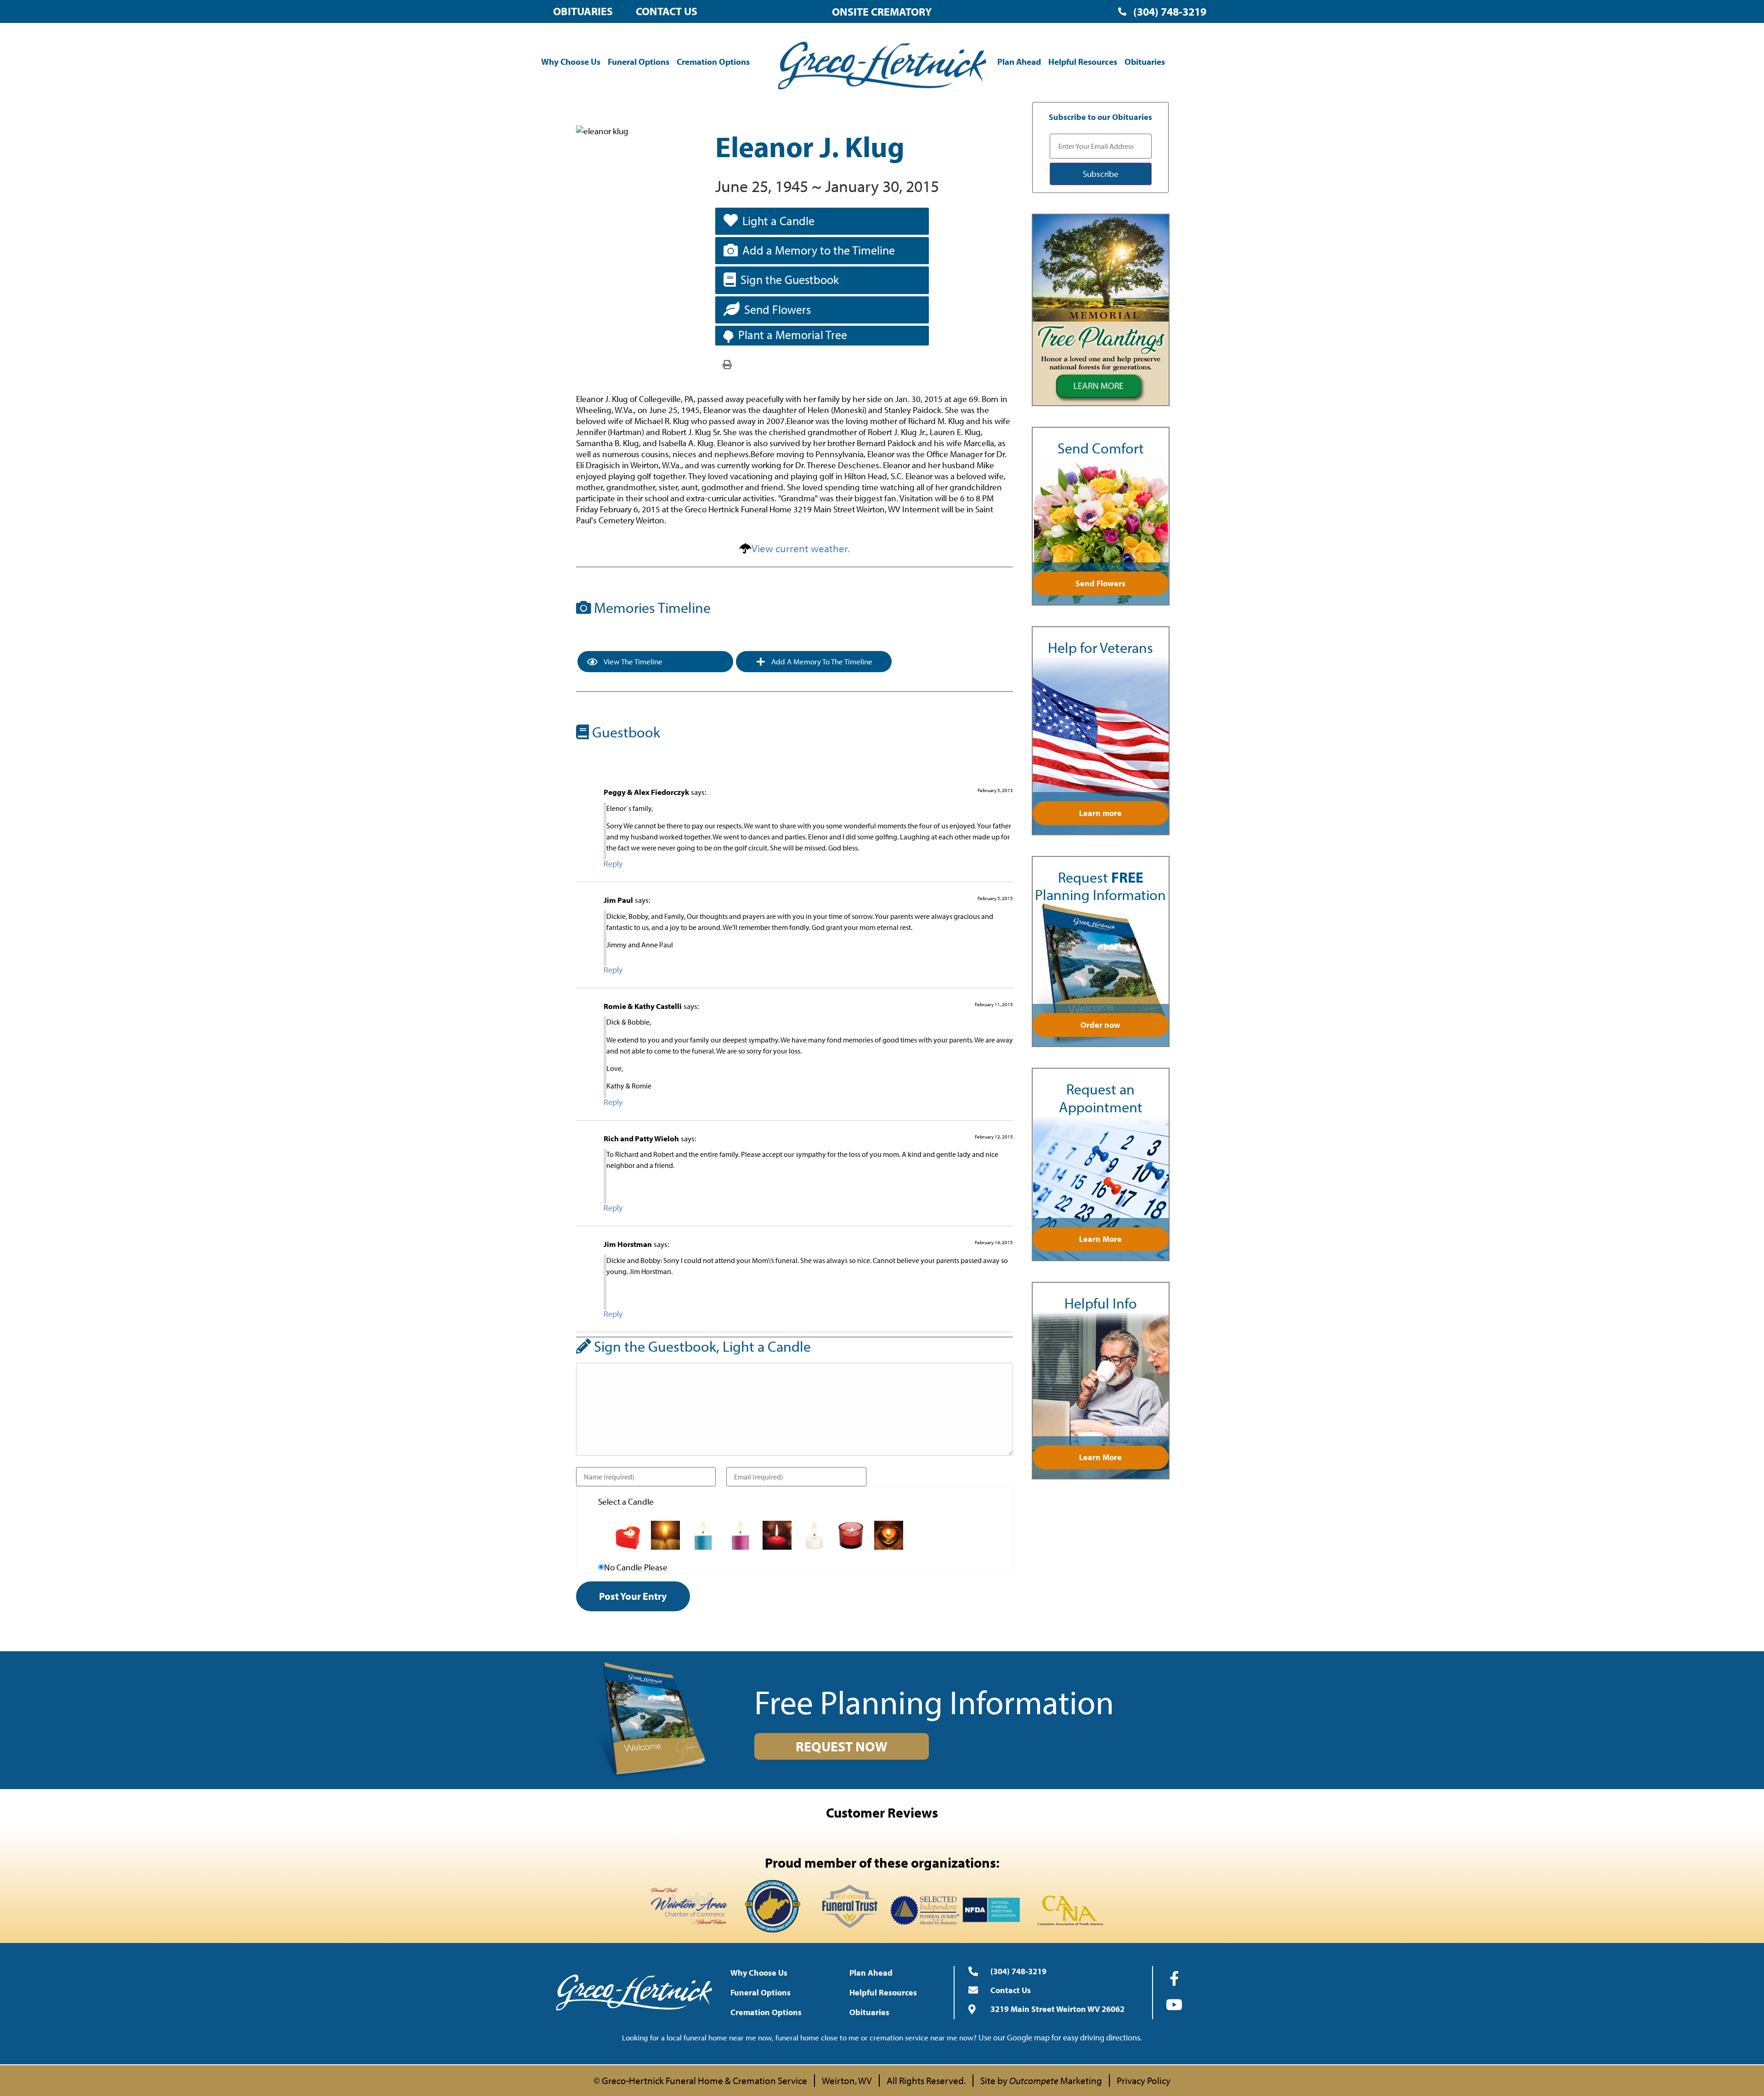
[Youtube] (1174, 2005)
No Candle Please (636, 1567)
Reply (613, 864)
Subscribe (1101, 174)
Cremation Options (713, 62)
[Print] (727, 364)
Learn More (1100, 1239)
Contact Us (667, 11)
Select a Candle (626, 1502)
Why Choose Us (571, 62)
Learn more (1100, 813)
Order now (1100, 1025)
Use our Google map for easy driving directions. (1060, 2037)
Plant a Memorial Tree (793, 335)
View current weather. (801, 548)
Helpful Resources (1083, 62)
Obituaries (583, 11)
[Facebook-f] (1174, 1978)
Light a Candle (778, 221)
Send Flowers (777, 309)
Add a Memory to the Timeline (819, 250)
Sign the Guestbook (790, 280)
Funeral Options (639, 62)
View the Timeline (632, 661)
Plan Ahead (1019, 62)
